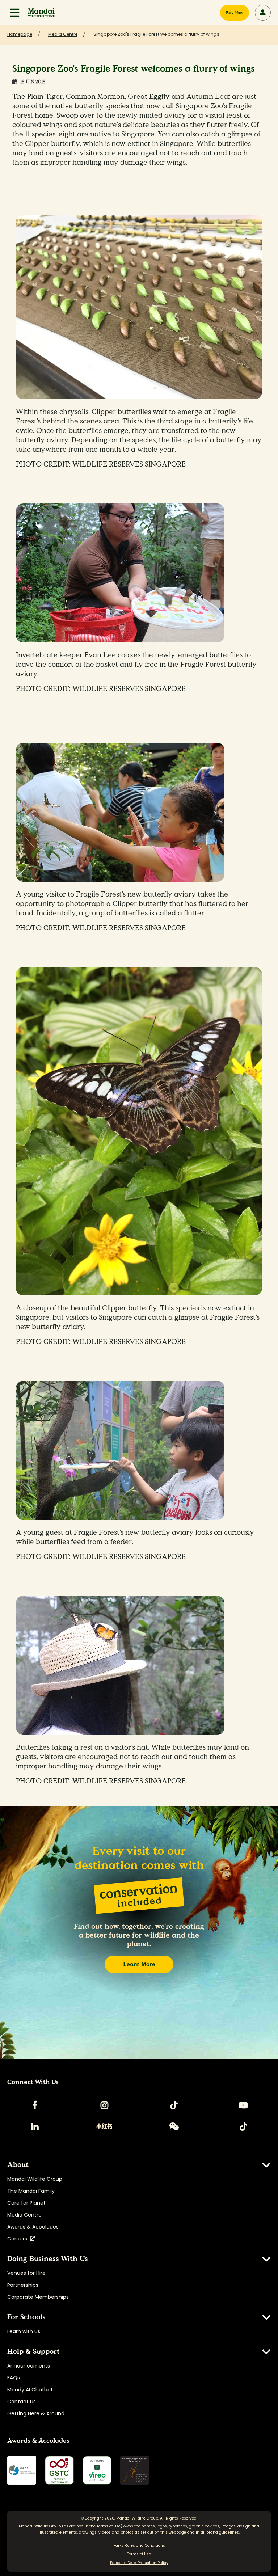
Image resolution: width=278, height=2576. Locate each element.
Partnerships (23, 2285)
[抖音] (243, 2126)
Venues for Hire (26, 2273)
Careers (19, 2239)
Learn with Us (24, 2331)
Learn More (139, 1964)
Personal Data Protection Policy (139, 2563)
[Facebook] (35, 2105)
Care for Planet (26, 2203)
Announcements (29, 2366)
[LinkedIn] (35, 2126)
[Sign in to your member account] (263, 13)
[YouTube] (243, 2105)
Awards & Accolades (33, 2227)
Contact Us (22, 2402)
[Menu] (14, 13)
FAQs (14, 2378)
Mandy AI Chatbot (30, 2390)
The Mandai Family (31, 2191)
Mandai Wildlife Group (35, 2179)
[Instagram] (104, 2105)
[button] (14, 13)
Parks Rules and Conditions (139, 2545)
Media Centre (24, 2215)
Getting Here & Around (36, 2413)
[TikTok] (174, 2105)
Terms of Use (109, 2526)
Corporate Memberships (38, 2297)
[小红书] (104, 2126)
